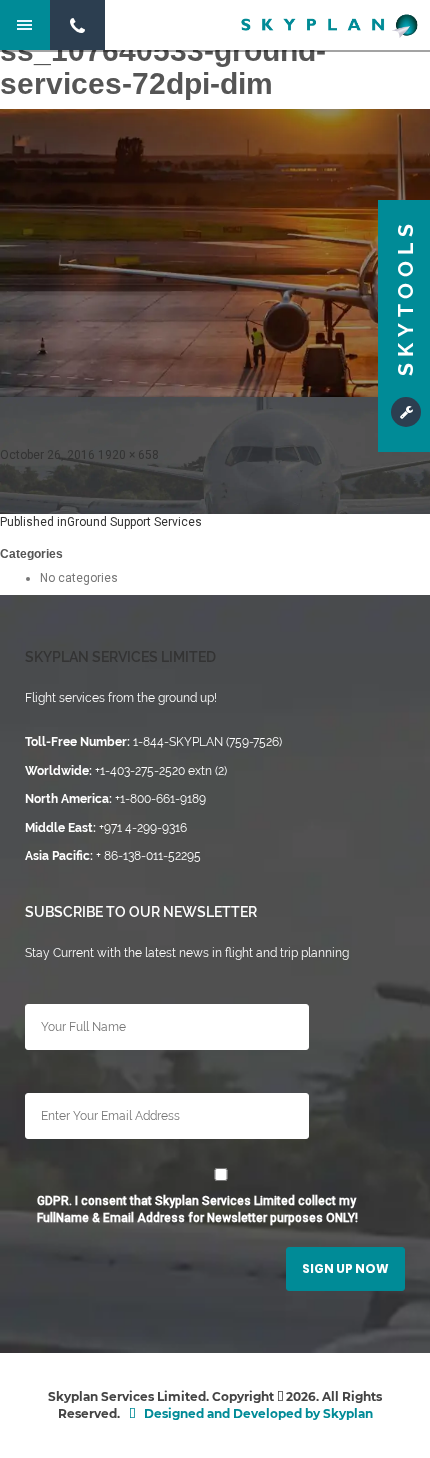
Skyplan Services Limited (120, 657)
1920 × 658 (128, 455)
